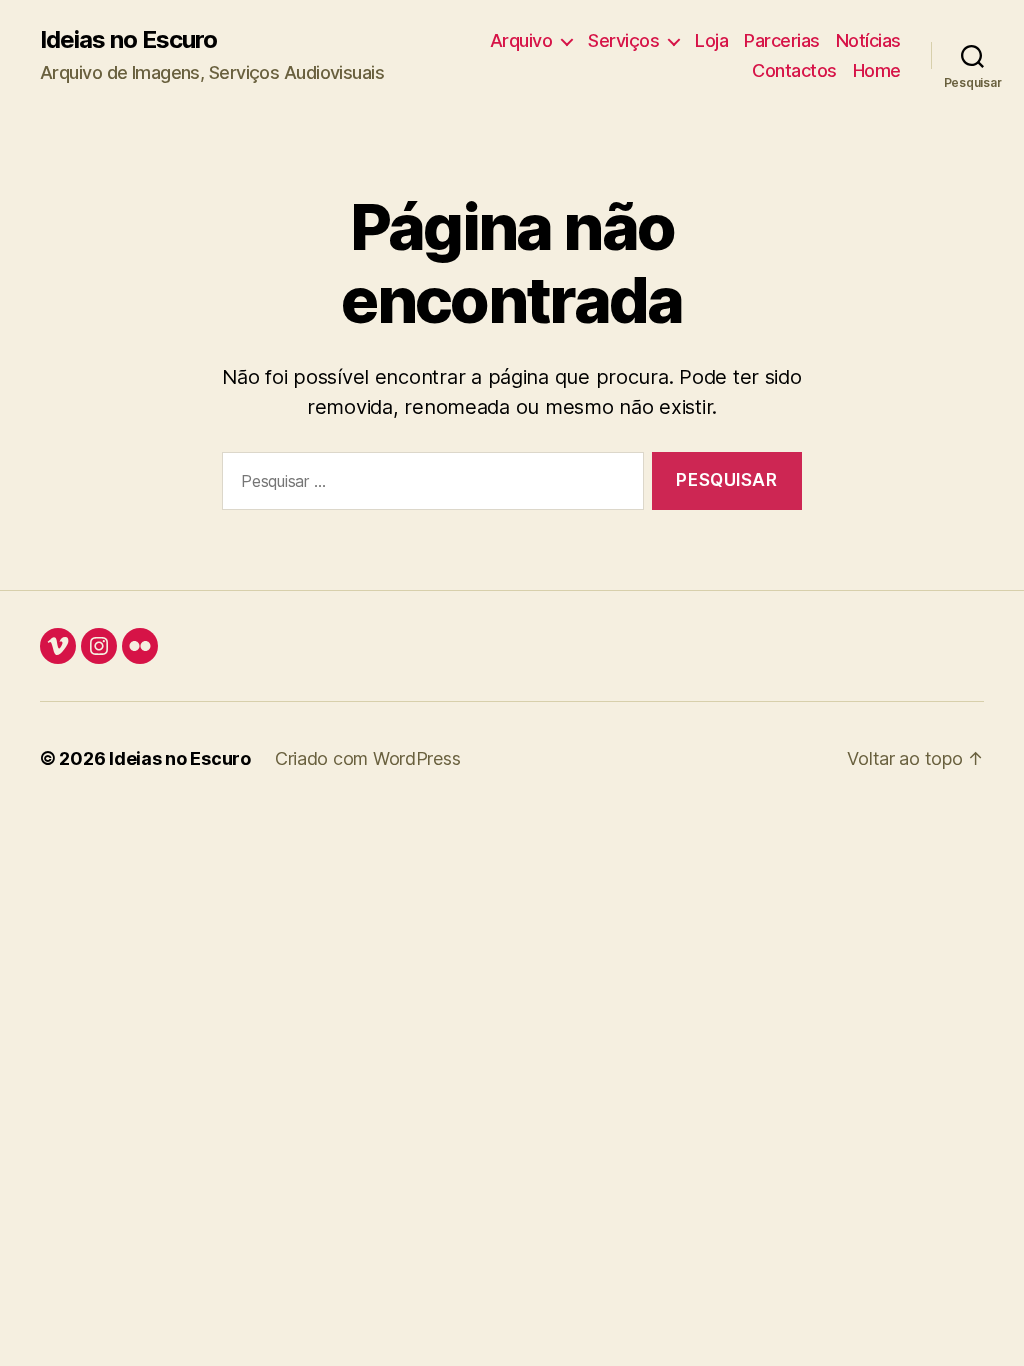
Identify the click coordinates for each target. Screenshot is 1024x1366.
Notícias (868, 40)
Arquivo (521, 40)
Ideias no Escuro (128, 40)
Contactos (794, 70)
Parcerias (782, 40)
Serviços (623, 40)
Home (877, 70)
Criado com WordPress (368, 758)
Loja (711, 40)
